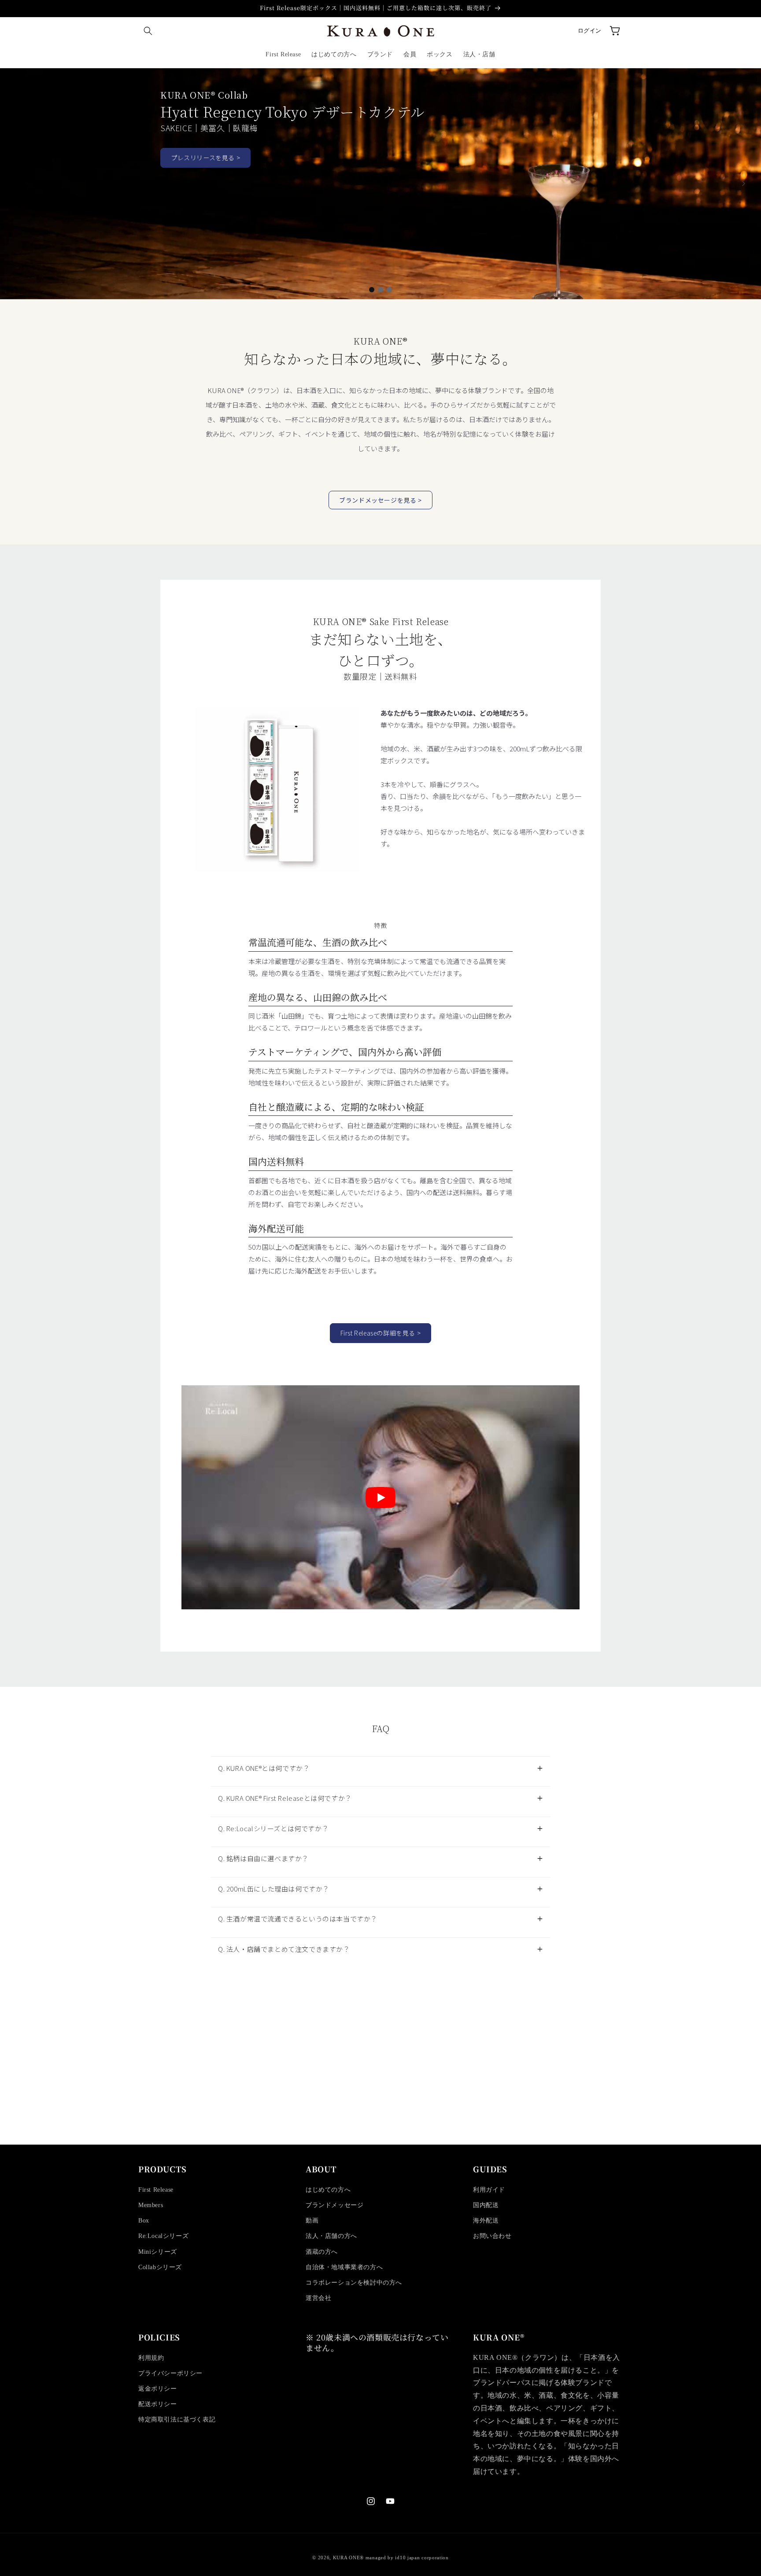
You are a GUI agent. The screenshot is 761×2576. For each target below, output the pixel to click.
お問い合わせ (492, 2236)
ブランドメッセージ (334, 2205)
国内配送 (486, 2205)
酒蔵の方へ (322, 2252)
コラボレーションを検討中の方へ (354, 2283)
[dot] (372, 290)
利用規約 (151, 2358)
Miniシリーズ (158, 2252)
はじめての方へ (328, 2190)
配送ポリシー (158, 2404)
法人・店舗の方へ (331, 2236)
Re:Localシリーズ (163, 2236)
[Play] (380, 1498)
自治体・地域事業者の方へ (344, 2267)
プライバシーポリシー (170, 2373)
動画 (312, 2221)
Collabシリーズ (160, 2267)
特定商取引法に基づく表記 (177, 2420)
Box (144, 2221)
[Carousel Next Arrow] (743, 184)
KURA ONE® (348, 2558)
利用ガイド (489, 2190)
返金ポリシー (158, 2389)
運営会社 (318, 2298)
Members (151, 2205)
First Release (156, 2190)
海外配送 (486, 2221)
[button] (148, 31)
